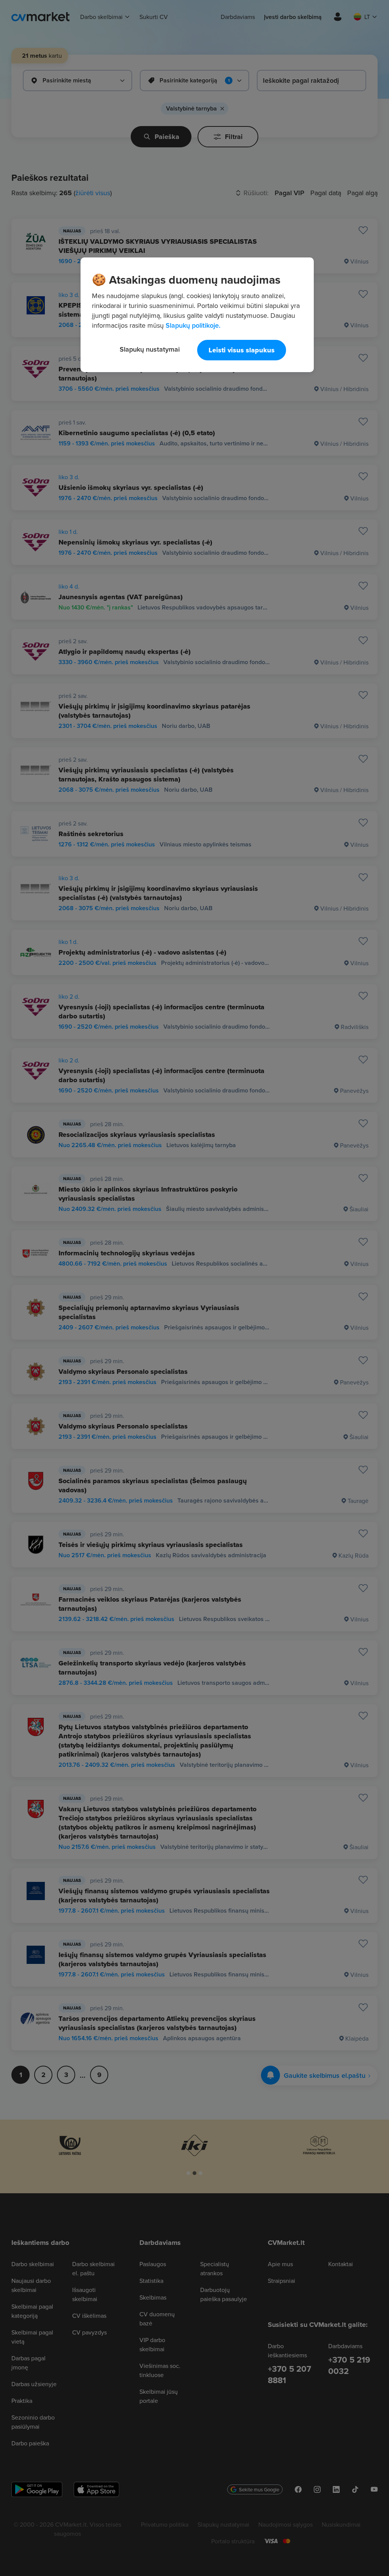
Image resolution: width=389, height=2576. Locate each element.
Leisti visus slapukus (242, 350)
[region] (197, 315)
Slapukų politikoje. (193, 325)
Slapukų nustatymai (150, 349)
